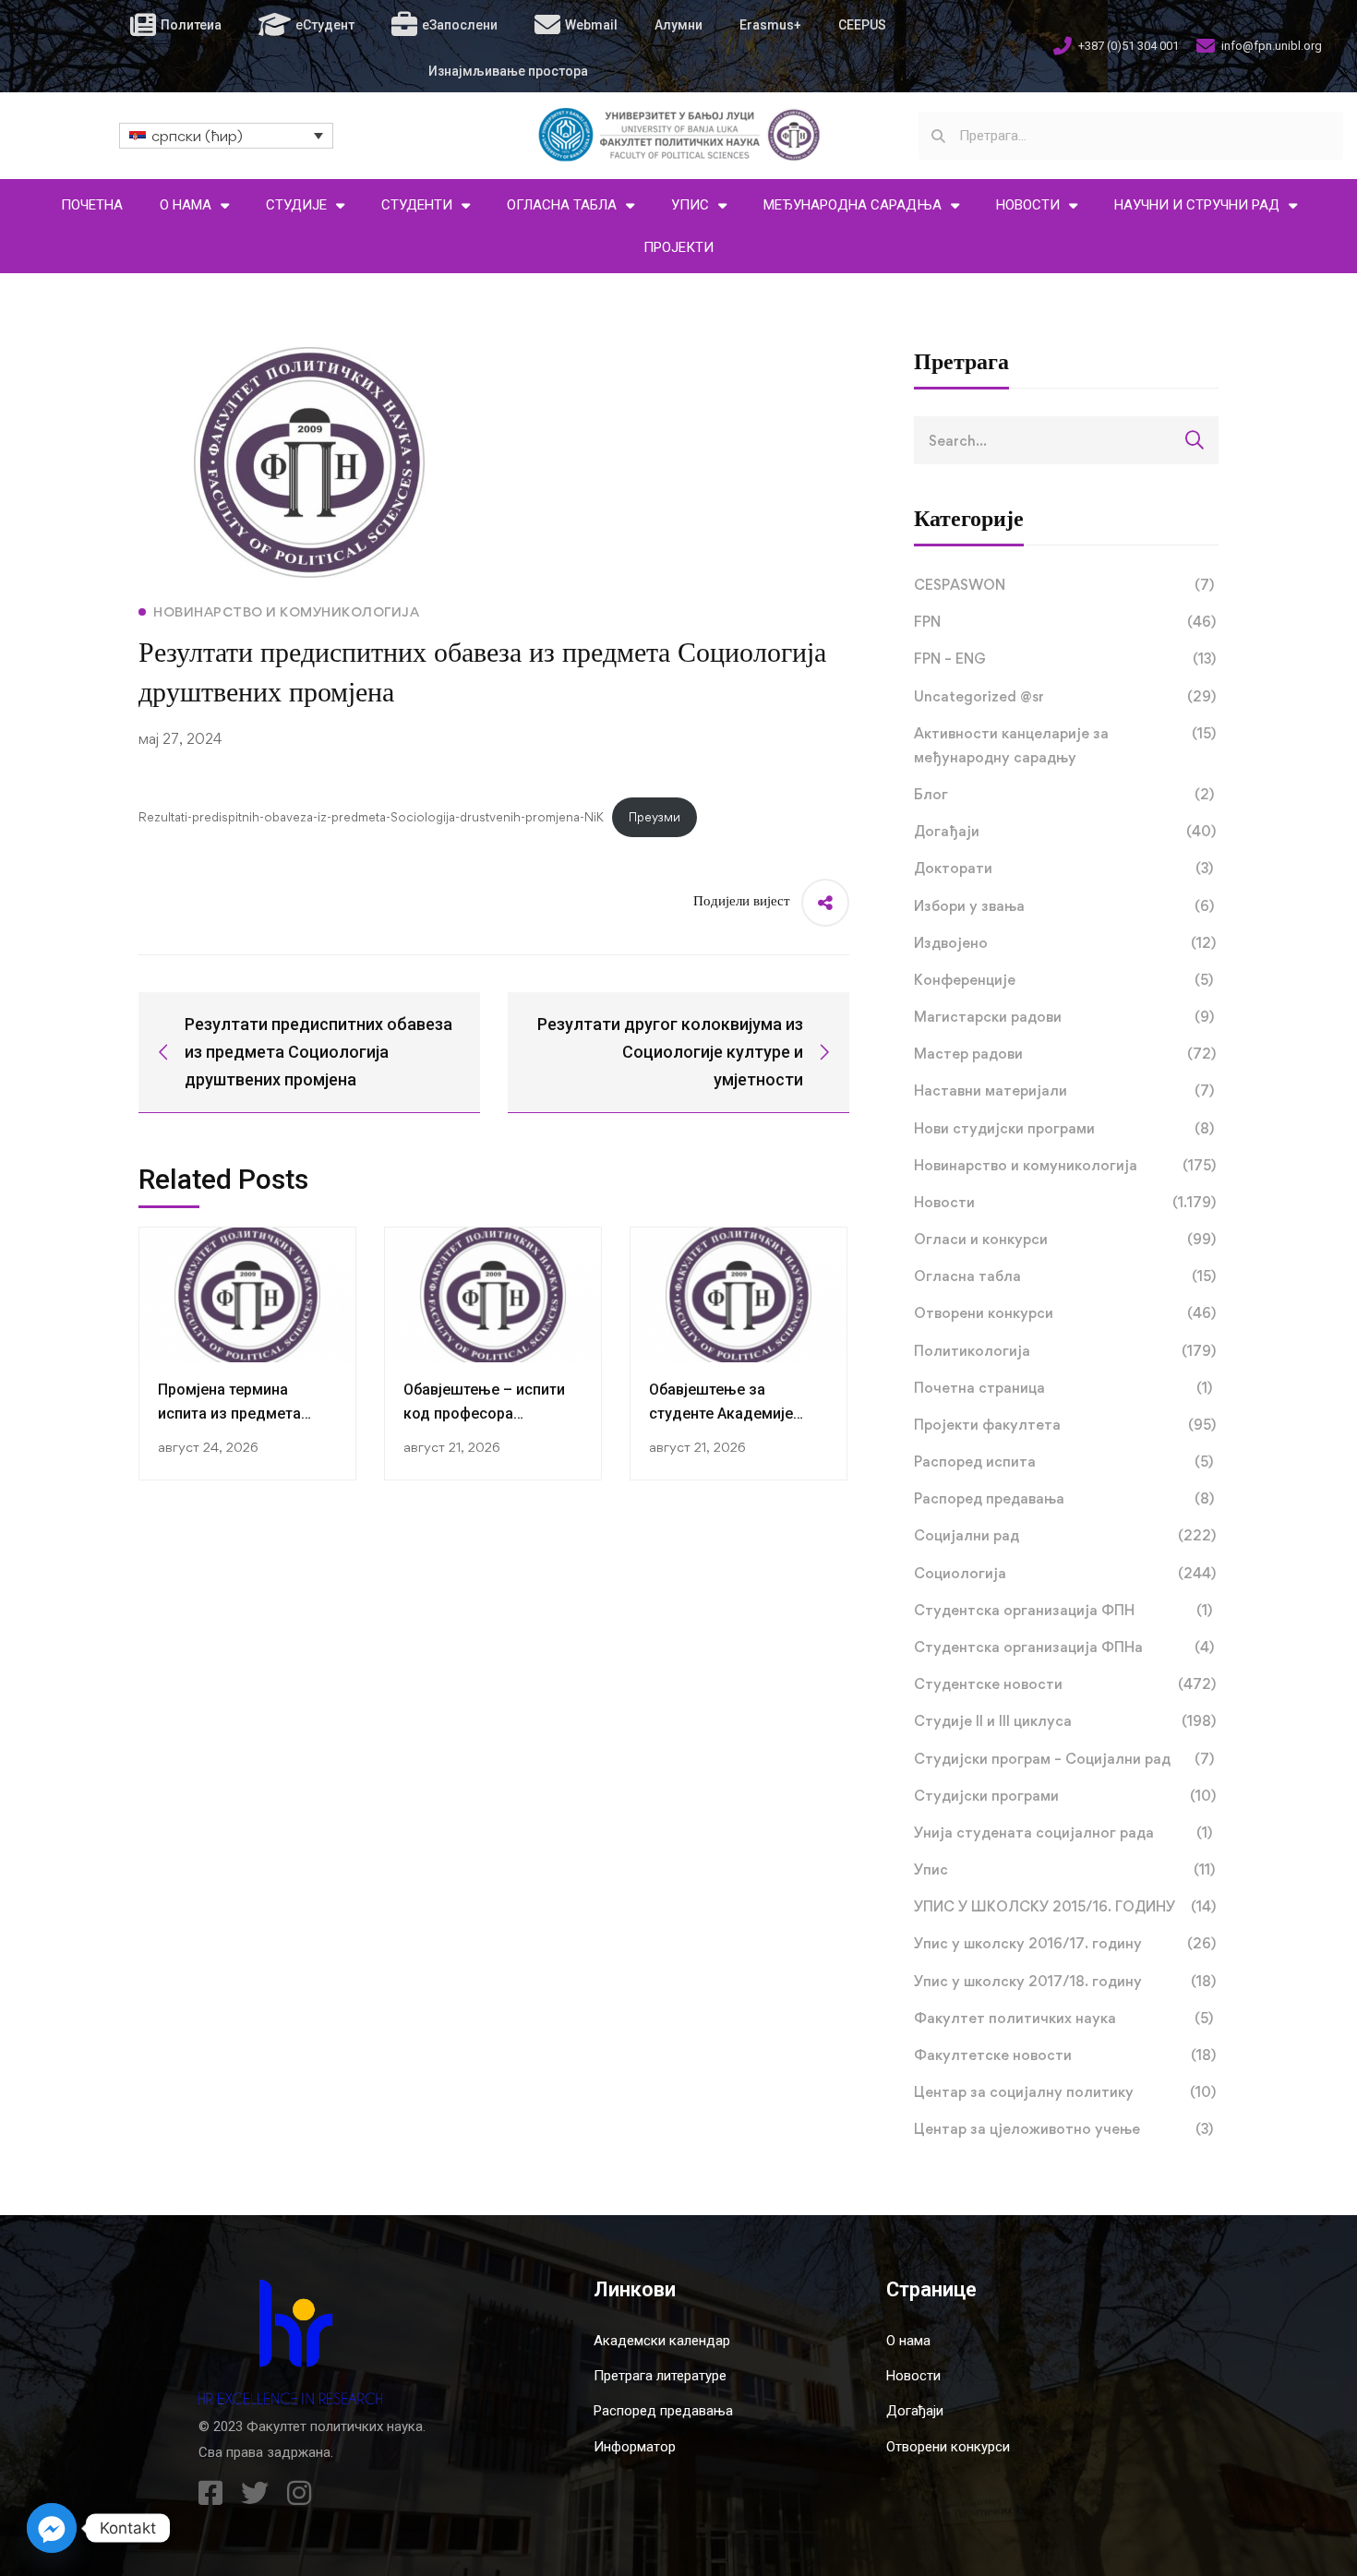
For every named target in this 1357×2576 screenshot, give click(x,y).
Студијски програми (1065, 1796)
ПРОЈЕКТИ (678, 247)
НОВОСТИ (1028, 205)
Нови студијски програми (1064, 1128)
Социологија (1065, 1573)
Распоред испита (1063, 1462)
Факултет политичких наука (1063, 2018)
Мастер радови (1065, 1054)
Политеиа (191, 25)
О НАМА (186, 205)
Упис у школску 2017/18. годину (1065, 1981)
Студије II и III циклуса (1065, 1721)
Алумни (678, 25)
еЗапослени (460, 25)
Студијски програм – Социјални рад (1064, 1759)
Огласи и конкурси (1065, 1239)
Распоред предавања (1064, 1498)
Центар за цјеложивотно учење (1063, 2129)
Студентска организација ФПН (1063, 1610)
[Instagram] (299, 2493)
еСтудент (325, 25)
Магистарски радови (1064, 1017)
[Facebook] (210, 2493)
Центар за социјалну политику (1065, 2092)
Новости (1065, 1202)
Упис (1064, 1869)
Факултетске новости (1065, 2055)
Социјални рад (1065, 1535)
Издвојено (1065, 943)
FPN (1065, 622)
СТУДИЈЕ (296, 205)
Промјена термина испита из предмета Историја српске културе (246, 1414)
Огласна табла (1065, 1276)
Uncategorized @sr (1065, 696)
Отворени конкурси (1065, 1313)
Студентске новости (1065, 1684)
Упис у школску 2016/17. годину (1065, 1943)
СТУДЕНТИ (417, 205)
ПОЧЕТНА (92, 205)
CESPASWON (1064, 585)
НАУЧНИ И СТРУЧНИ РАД (1197, 205)
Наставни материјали (1064, 1090)
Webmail (591, 25)
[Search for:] (1066, 440)
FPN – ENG (1065, 659)
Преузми (654, 817)
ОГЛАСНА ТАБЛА (562, 205)
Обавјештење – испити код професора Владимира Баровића (484, 1414)
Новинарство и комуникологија (1065, 1165)
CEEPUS (862, 25)
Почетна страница (1063, 1388)
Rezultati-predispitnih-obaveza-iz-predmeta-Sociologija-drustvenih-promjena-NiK (371, 817)
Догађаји (1065, 831)
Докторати (1063, 868)
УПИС (690, 205)
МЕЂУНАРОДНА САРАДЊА (853, 205)
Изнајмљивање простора (508, 71)
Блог (1064, 794)
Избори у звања (1064, 906)
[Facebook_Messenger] (52, 2528)
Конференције (1063, 980)
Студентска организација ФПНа (1064, 1647)
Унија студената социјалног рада (1063, 1833)
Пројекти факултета (1065, 1425)
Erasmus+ (770, 25)
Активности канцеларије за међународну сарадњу (1065, 745)
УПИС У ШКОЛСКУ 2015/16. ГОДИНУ (1065, 1906)
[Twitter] (255, 2493)
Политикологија (1065, 1351)
